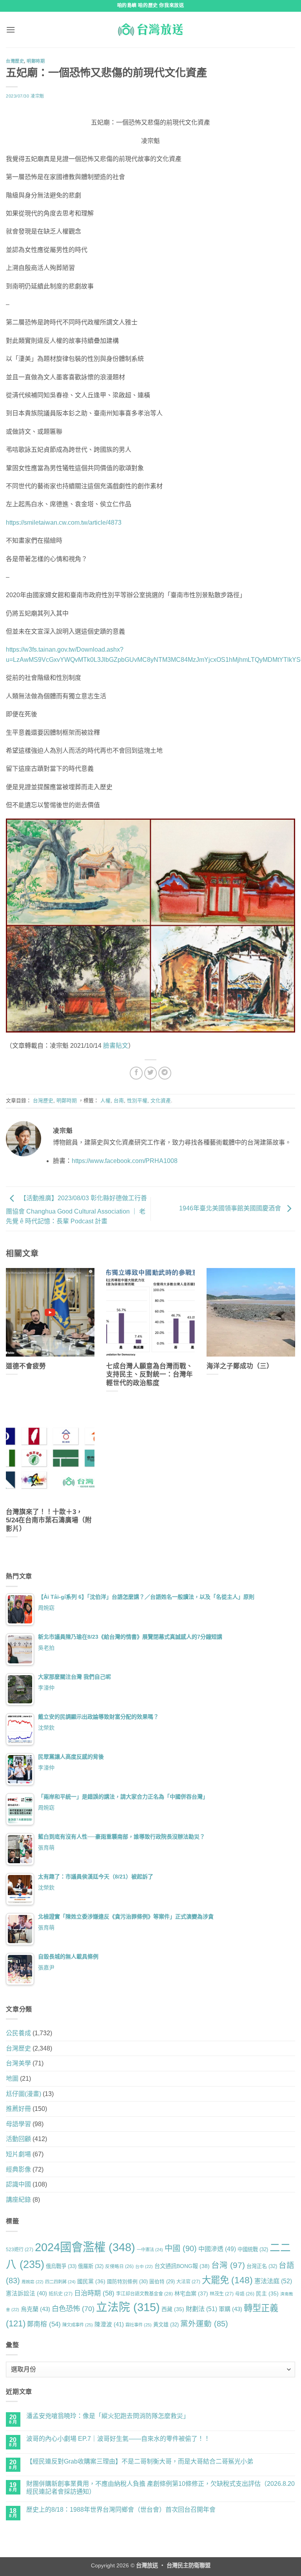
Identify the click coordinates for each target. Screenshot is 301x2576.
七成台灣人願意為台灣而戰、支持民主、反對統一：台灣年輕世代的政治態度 (150, 1375)
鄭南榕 (44, 2324)
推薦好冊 (18, 2109)
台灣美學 (18, 2063)
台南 (119, 1101)
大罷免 (227, 2280)
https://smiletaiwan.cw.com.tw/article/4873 (64, 523)
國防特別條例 (127, 2282)
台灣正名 (262, 2266)
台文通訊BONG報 (182, 2266)
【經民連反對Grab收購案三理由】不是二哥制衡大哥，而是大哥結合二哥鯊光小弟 (140, 2461)
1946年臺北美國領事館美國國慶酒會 (231, 1208)
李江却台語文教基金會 (144, 2294)
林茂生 (222, 2294)
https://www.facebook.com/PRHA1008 (125, 1161)
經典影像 (18, 2169)
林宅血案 (191, 2293)
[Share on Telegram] (165, 1073)
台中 (144, 2266)
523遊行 (20, 2250)
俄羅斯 (91, 2266)
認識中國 (18, 2184)
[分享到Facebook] (136, 1073)
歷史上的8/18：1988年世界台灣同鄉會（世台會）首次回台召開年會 (121, 2510)
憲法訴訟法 (26, 2293)
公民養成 (18, 2033)
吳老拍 (46, 1648)
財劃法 (201, 2309)
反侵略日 (119, 2266)
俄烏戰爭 (61, 2266)
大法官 (188, 2282)
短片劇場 (18, 2154)
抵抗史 (61, 2294)
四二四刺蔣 (60, 2282)
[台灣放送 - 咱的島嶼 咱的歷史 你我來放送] (150, 29)
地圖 (12, 2079)
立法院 (128, 2307)
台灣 (228, 2265)
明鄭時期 (36, 61)
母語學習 (18, 2124)
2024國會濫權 (85, 2247)
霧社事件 (139, 2325)
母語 (245, 2294)
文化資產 (161, 1101)
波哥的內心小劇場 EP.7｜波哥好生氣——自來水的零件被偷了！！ (118, 2439)
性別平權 (137, 1101)
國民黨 (91, 2281)
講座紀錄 (18, 2200)
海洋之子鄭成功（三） (240, 1366)
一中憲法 (150, 2250)
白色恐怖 (73, 2309)
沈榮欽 (46, 1728)
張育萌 (46, 1848)
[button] (11, 30)
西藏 (173, 2309)
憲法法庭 (273, 2281)
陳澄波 (109, 2324)
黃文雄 (166, 2325)
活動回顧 (18, 2139)
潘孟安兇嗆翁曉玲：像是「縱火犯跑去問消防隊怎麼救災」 (108, 2416)
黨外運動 (204, 2324)
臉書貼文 (116, 1046)
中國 (181, 2248)
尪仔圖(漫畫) (24, 2094)
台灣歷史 (15, 61)
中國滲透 (217, 2249)
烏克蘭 (35, 2309)
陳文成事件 (78, 2325)
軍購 (230, 2309)
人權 (105, 1101)
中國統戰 (253, 2249)
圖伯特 (162, 2282)
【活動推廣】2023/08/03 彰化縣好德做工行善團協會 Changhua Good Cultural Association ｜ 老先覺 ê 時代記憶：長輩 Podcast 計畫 (76, 1210)
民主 (267, 2293)
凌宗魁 (37, 96)
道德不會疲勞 (26, 1366)
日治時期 (94, 2293)
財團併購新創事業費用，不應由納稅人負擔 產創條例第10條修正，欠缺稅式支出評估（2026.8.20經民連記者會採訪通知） (160, 2487)
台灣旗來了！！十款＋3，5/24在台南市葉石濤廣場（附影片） (49, 1520)
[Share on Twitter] (151, 1073)
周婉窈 (46, 1608)
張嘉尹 (46, 1967)
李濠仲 (46, 1688)
